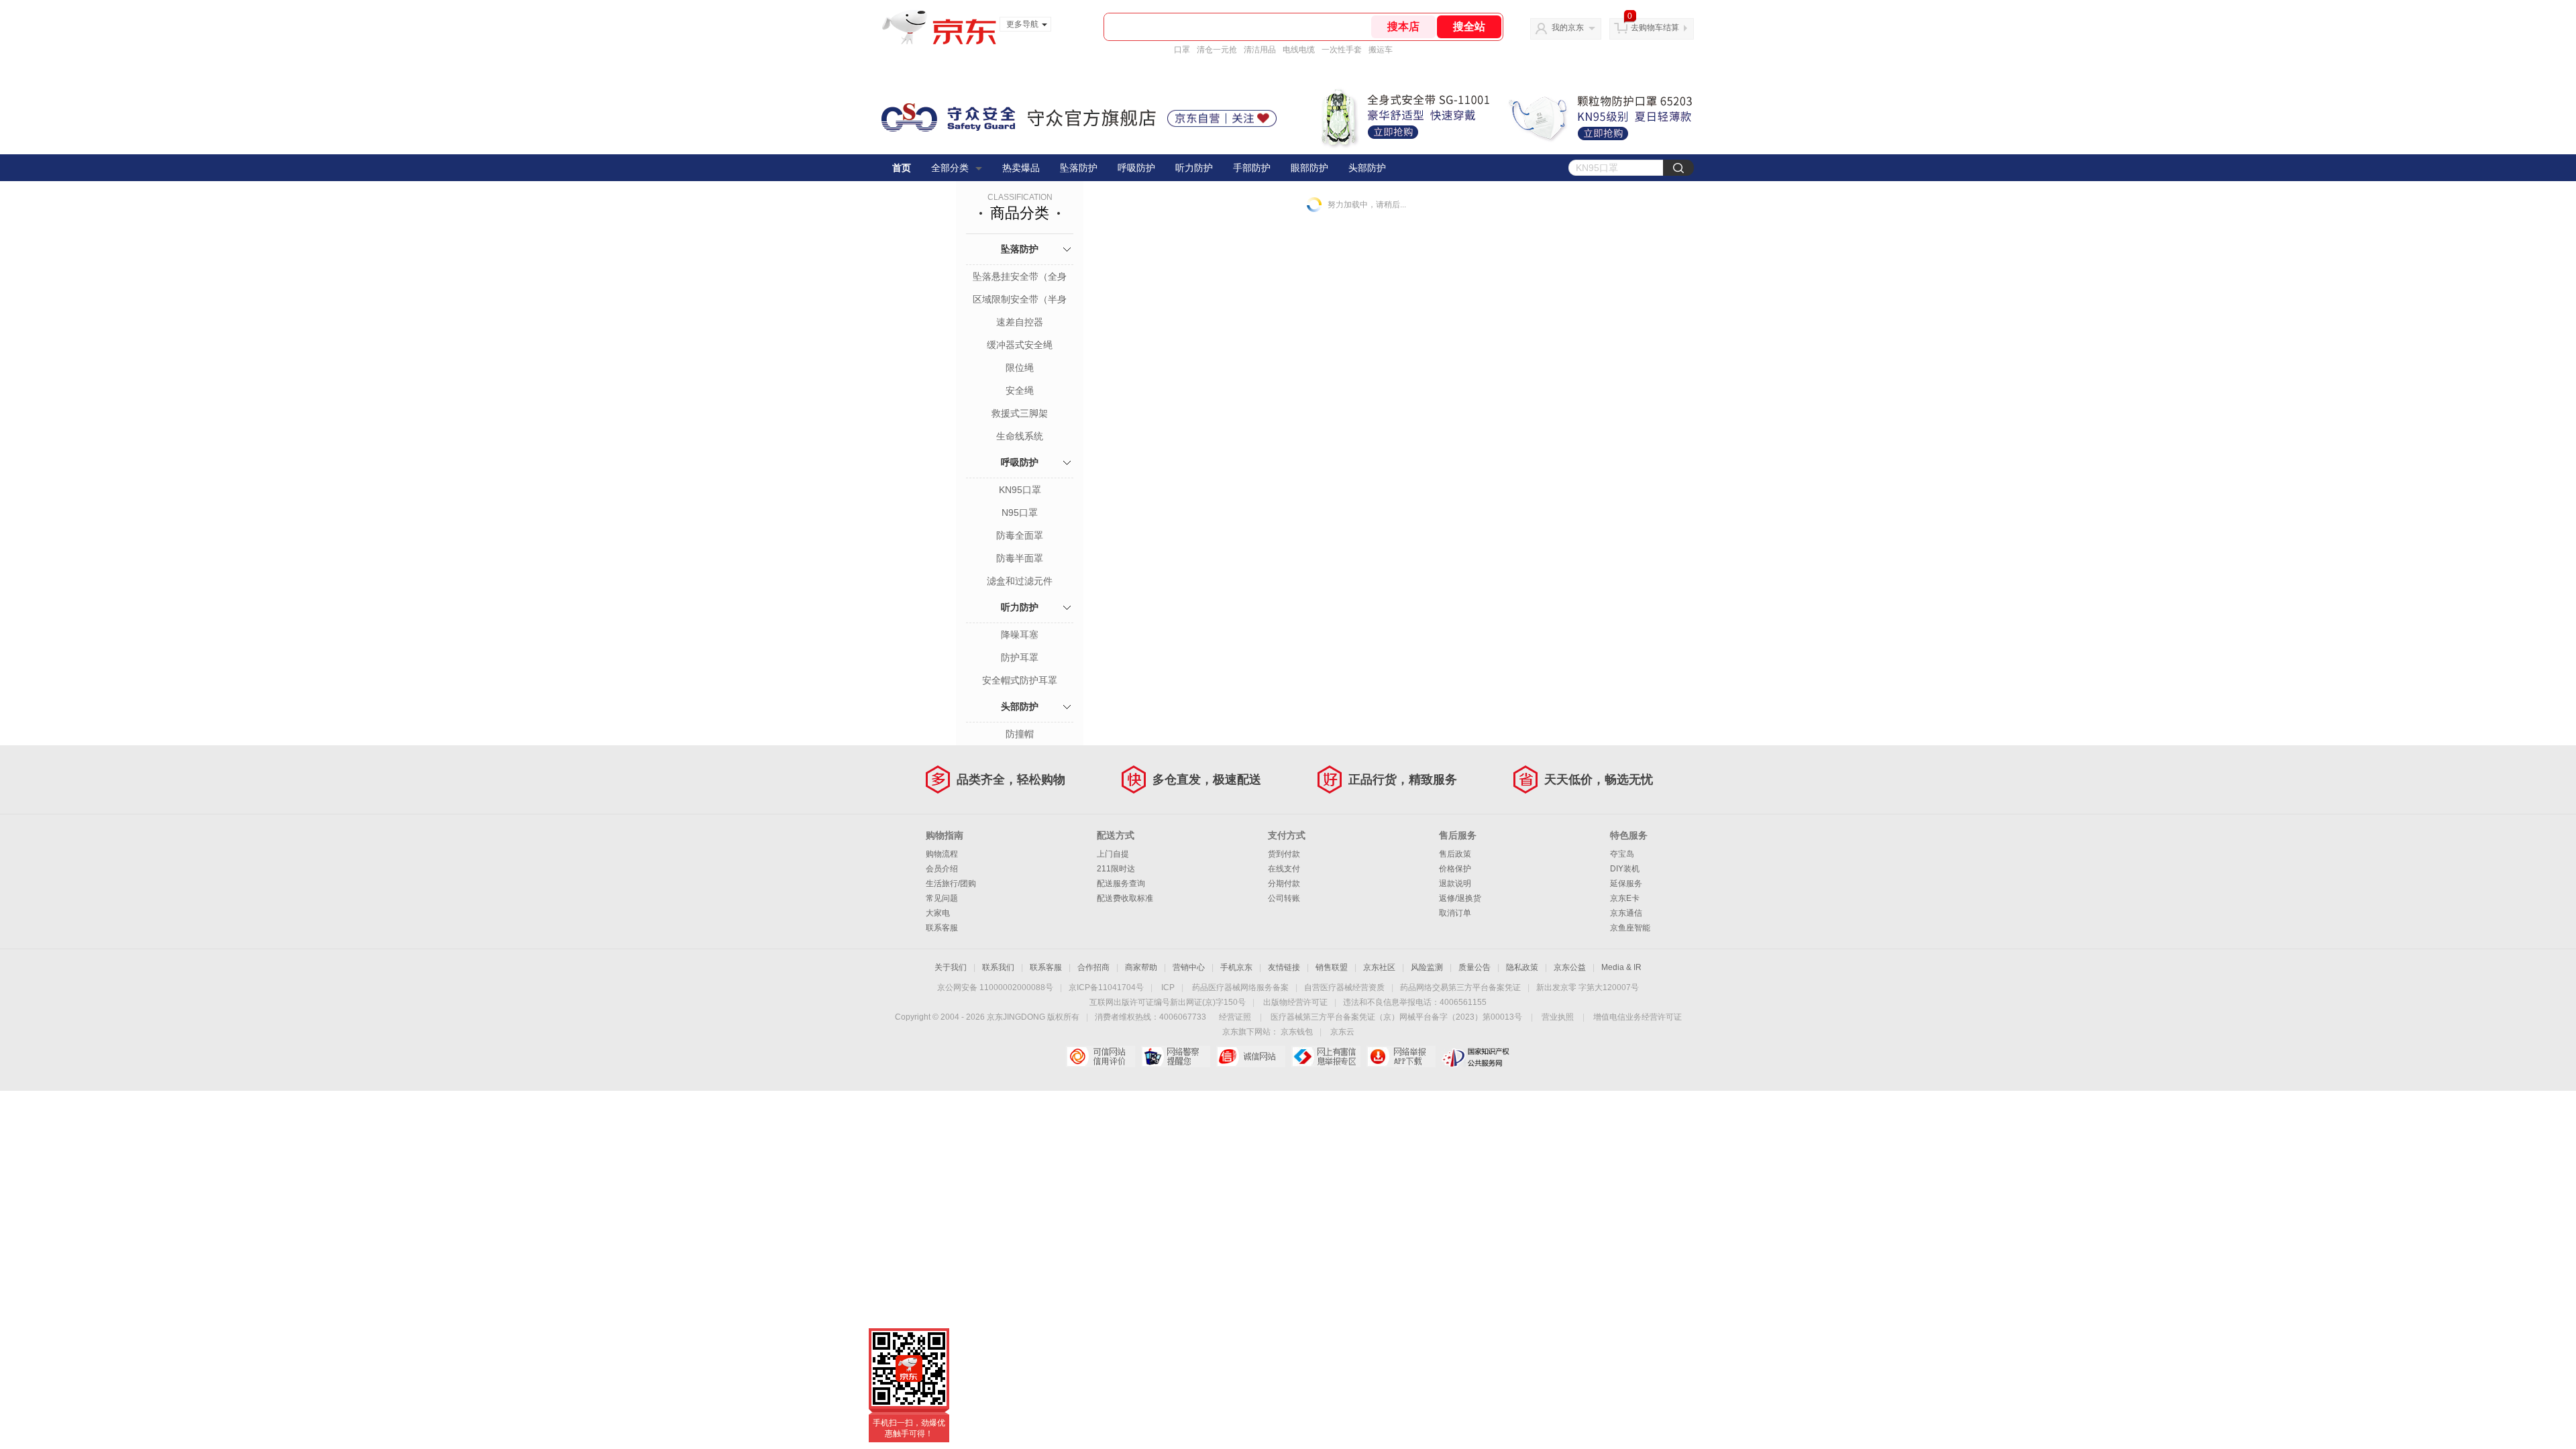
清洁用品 (1260, 50)
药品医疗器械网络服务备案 (1240, 987)
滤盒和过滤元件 (1020, 581)
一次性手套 (1342, 50)
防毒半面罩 (1020, 558)
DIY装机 (1625, 869)
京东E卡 (1625, 898)
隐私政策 (1522, 967)
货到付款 (1284, 854)
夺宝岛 (1622, 854)
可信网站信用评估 (1101, 1057)
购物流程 (942, 854)
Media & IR (1621, 967)
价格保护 (1455, 869)
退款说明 (1455, 883)
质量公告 (1474, 967)
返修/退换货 (1460, 898)
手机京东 (1236, 967)
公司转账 (1284, 898)
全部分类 (950, 168)
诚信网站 (1251, 1057)
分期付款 (1284, 883)
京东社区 (1379, 967)
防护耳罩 (1020, 657)
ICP (1168, 987)
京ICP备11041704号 (1106, 987)
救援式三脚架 (1020, 413)
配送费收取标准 (1125, 898)
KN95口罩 (1020, 490)
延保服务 (1626, 883)
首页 (902, 168)
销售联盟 (1332, 967)
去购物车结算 (1655, 28)
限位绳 (1020, 368)
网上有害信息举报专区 (1326, 1057)
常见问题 (942, 898)
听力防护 (1194, 168)
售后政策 (1455, 854)
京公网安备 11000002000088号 (995, 987)
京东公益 (1570, 967)
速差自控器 (1020, 322)
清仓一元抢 (1217, 50)
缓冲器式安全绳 (1020, 345)
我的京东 (1568, 28)
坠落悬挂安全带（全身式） (1020, 278)
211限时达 (1116, 869)
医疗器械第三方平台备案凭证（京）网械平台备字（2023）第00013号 (1396, 1017)
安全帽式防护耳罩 (1020, 680)
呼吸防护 (1136, 168)
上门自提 (1113, 854)
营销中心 (1189, 967)
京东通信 (1626, 913)
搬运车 (1381, 50)
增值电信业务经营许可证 (1638, 1017)
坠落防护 (1079, 168)
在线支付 (1284, 869)
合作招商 (1093, 967)
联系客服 (942, 928)
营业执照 (1558, 1017)
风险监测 (1427, 967)
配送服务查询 (1121, 883)
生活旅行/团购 (951, 883)
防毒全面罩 (1020, 535)
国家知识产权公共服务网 (1476, 1057)
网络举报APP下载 (1401, 1057)
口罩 (1182, 50)
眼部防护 (1309, 168)
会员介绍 (942, 869)
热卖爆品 (1021, 168)
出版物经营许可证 (1295, 1002)
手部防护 (1252, 168)
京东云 (1342, 1032)
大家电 (938, 913)
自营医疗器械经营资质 (1344, 987)
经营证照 (1235, 1017)
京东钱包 (1297, 1032)
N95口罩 (1020, 513)
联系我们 (998, 967)
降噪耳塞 (1020, 635)
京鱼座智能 (1630, 928)
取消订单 (1455, 913)
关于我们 (951, 967)
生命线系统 (1020, 436)
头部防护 (1367, 168)
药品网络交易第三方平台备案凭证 (1460, 987)
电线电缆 (1299, 50)
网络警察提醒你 (1176, 1057)
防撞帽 (1020, 734)
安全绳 (1020, 390)
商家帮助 (1141, 967)
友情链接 (1284, 967)
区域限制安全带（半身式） (1020, 301)
